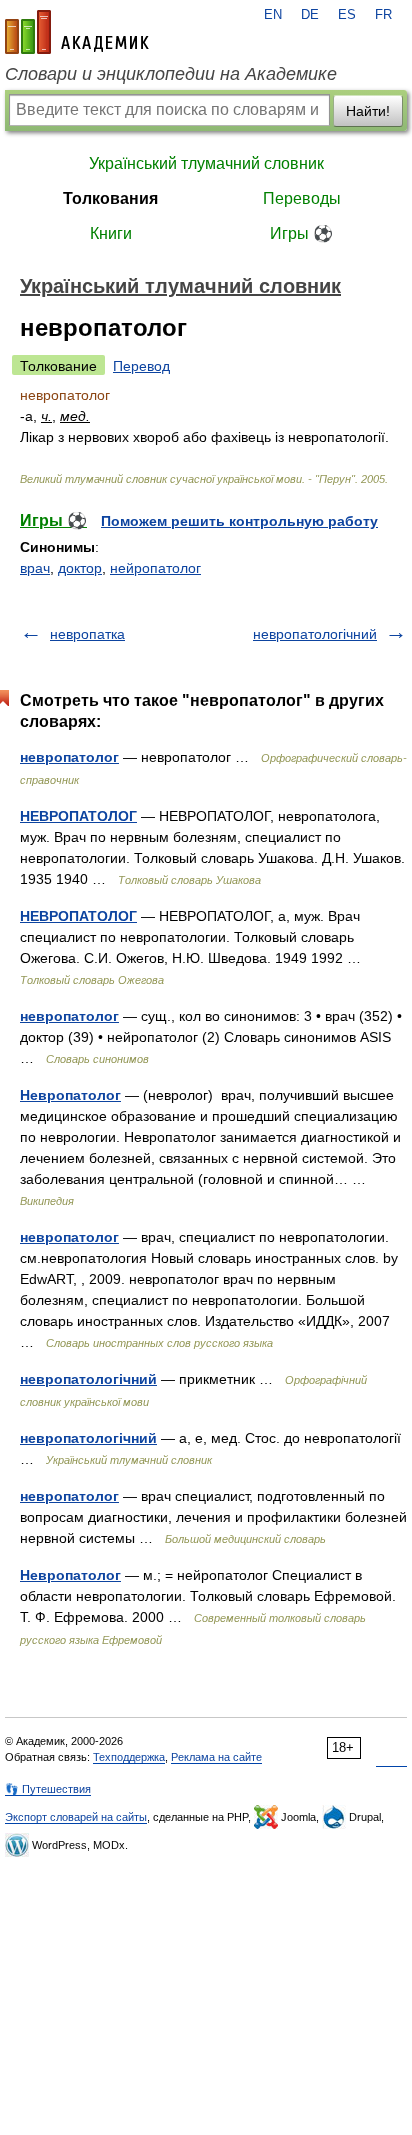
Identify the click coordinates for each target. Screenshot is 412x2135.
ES (347, 15)
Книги (111, 233)
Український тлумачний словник (206, 163)
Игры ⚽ (301, 233)
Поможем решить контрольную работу (239, 521)
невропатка (87, 634)
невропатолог (69, 757)
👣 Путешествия (48, 1789)
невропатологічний (315, 634)
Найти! (368, 111)
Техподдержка (129, 1757)
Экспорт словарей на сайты (76, 1817)
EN (273, 15)
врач (35, 568)
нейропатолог (155, 568)
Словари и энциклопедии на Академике (171, 74)
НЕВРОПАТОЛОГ (78, 816)
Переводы (302, 198)
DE (310, 15)
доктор (80, 568)
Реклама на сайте (216, 1757)
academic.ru (77, 32)
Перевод (141, 366)
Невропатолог (70, 1095)
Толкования (110, 198)
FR (383, 15)
